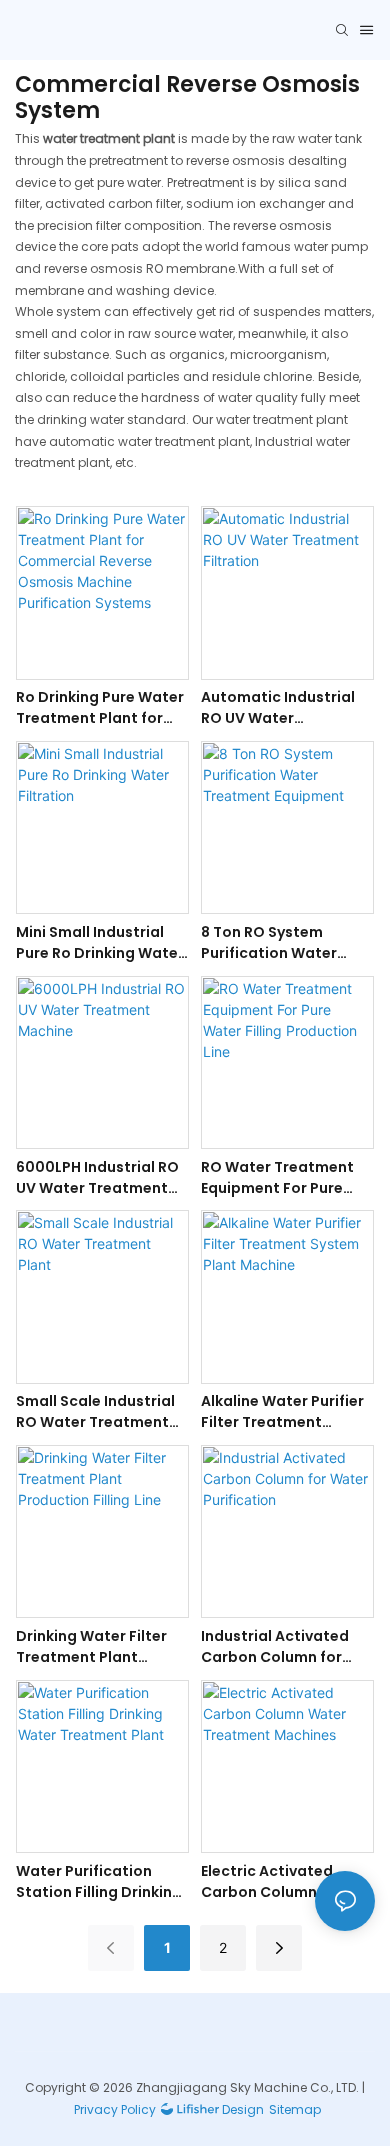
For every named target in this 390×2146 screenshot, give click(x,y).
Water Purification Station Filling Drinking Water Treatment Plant (101, 1882)
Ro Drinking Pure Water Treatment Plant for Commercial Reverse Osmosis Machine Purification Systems (100, 708)
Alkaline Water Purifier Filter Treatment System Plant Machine (282, 1412)
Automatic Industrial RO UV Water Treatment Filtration (278, 708)
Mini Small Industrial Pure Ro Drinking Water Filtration (100, 943)
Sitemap (295, 2109)
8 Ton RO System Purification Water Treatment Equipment (282, 943)
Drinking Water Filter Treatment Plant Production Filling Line (96, 1647)
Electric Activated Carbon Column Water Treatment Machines (283, 1882)
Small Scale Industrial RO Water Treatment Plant (95, 1412)
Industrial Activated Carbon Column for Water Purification (275, 1647)
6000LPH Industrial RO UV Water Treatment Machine (97, 1178)
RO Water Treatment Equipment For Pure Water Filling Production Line (277, 1178)
